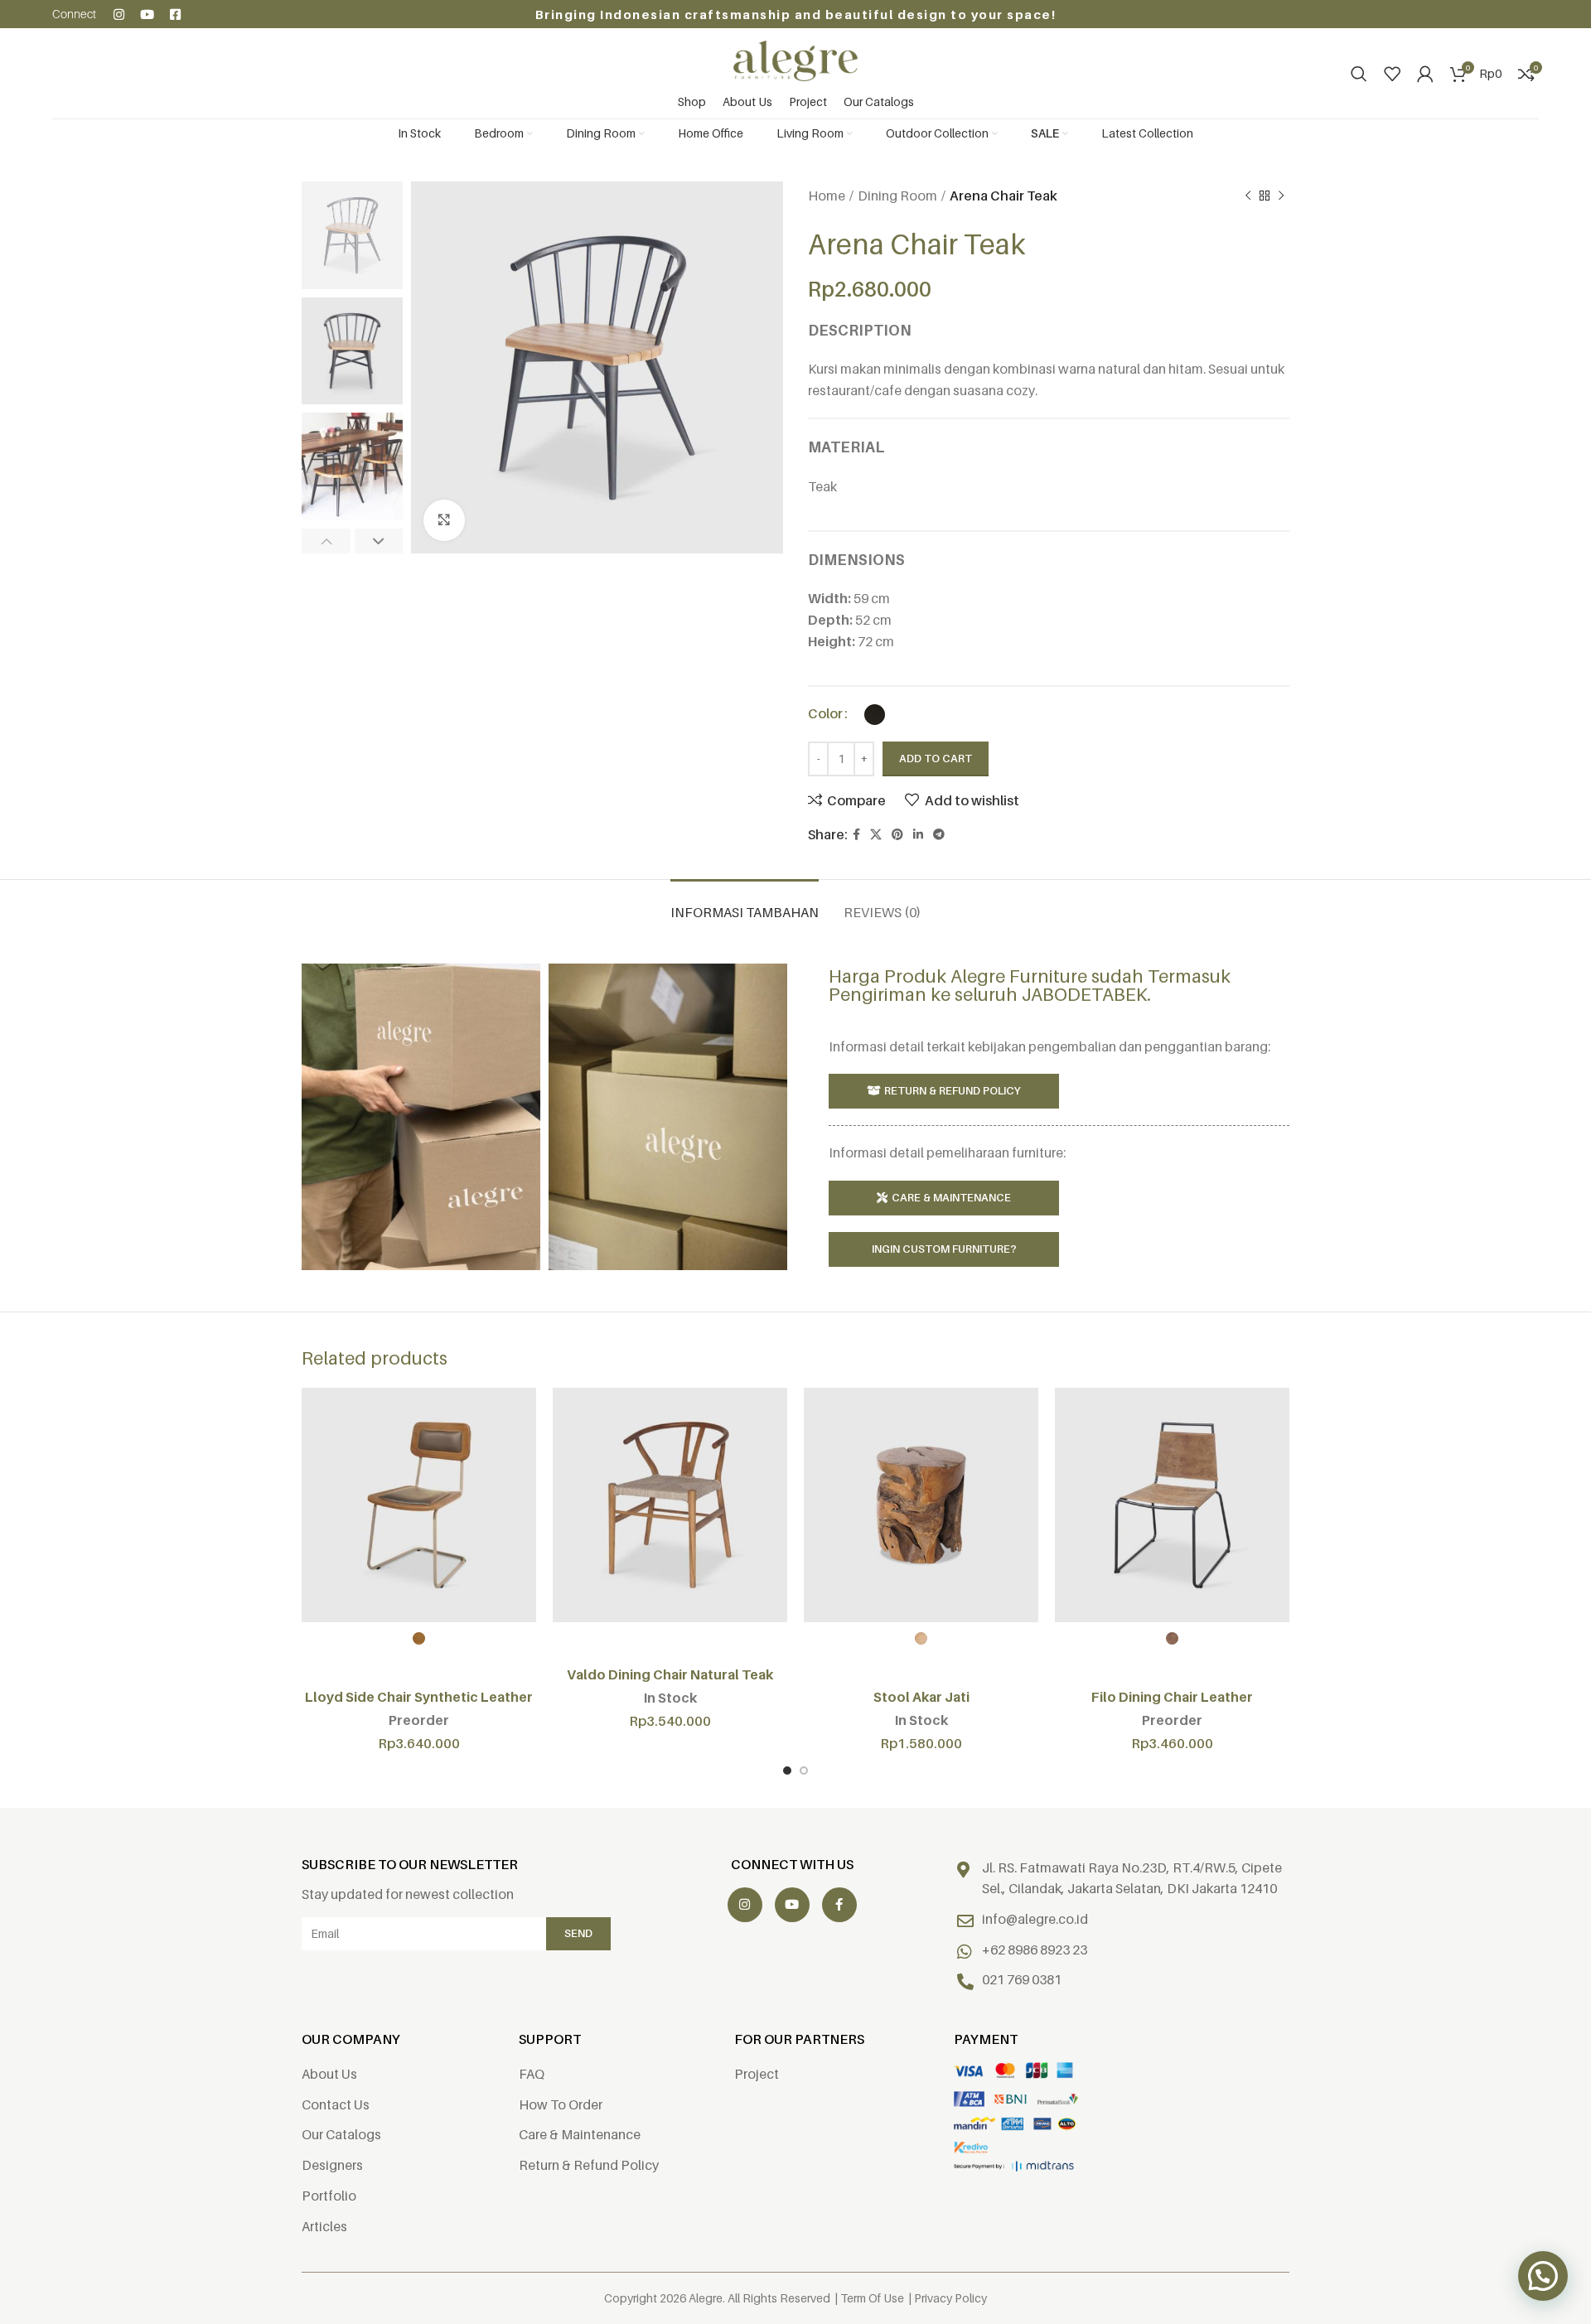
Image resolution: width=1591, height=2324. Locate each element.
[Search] (1359, 74)
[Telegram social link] (939, 835)
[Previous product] (1248, 196)
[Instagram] (119, 14)
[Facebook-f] (839, 1905)
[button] (1543, 2276)
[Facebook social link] (856, 835)
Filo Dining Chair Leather (1172, 1697)
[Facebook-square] (175, 14)
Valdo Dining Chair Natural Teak (670, 1674)
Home (827, 196)
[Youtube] (147, 14)
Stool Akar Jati (921, 1697)
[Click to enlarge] (444, 520)
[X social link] (876, 835)
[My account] (1425, 74)
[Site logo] (795, 60)
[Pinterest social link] (897, 835)
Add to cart (936, 758)
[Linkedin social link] (918, 835)
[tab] (745, 904)
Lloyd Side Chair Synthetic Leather (419, 1697)
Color (825, 713)
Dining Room (897, 196)
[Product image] (419, 1505)
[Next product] (1281, 196)
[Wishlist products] (1392, 74)
